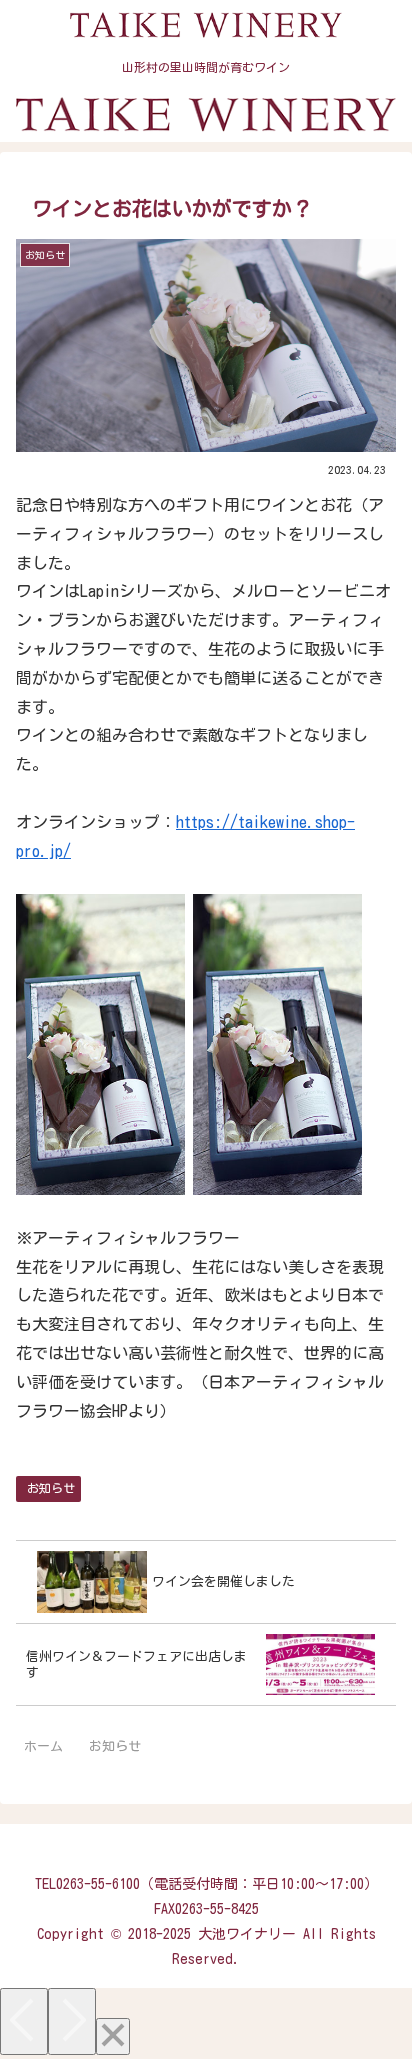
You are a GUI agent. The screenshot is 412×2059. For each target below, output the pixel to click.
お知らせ (51, 1488)
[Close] (113, 2036)
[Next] (72, 2021)
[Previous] (24, 2021)
